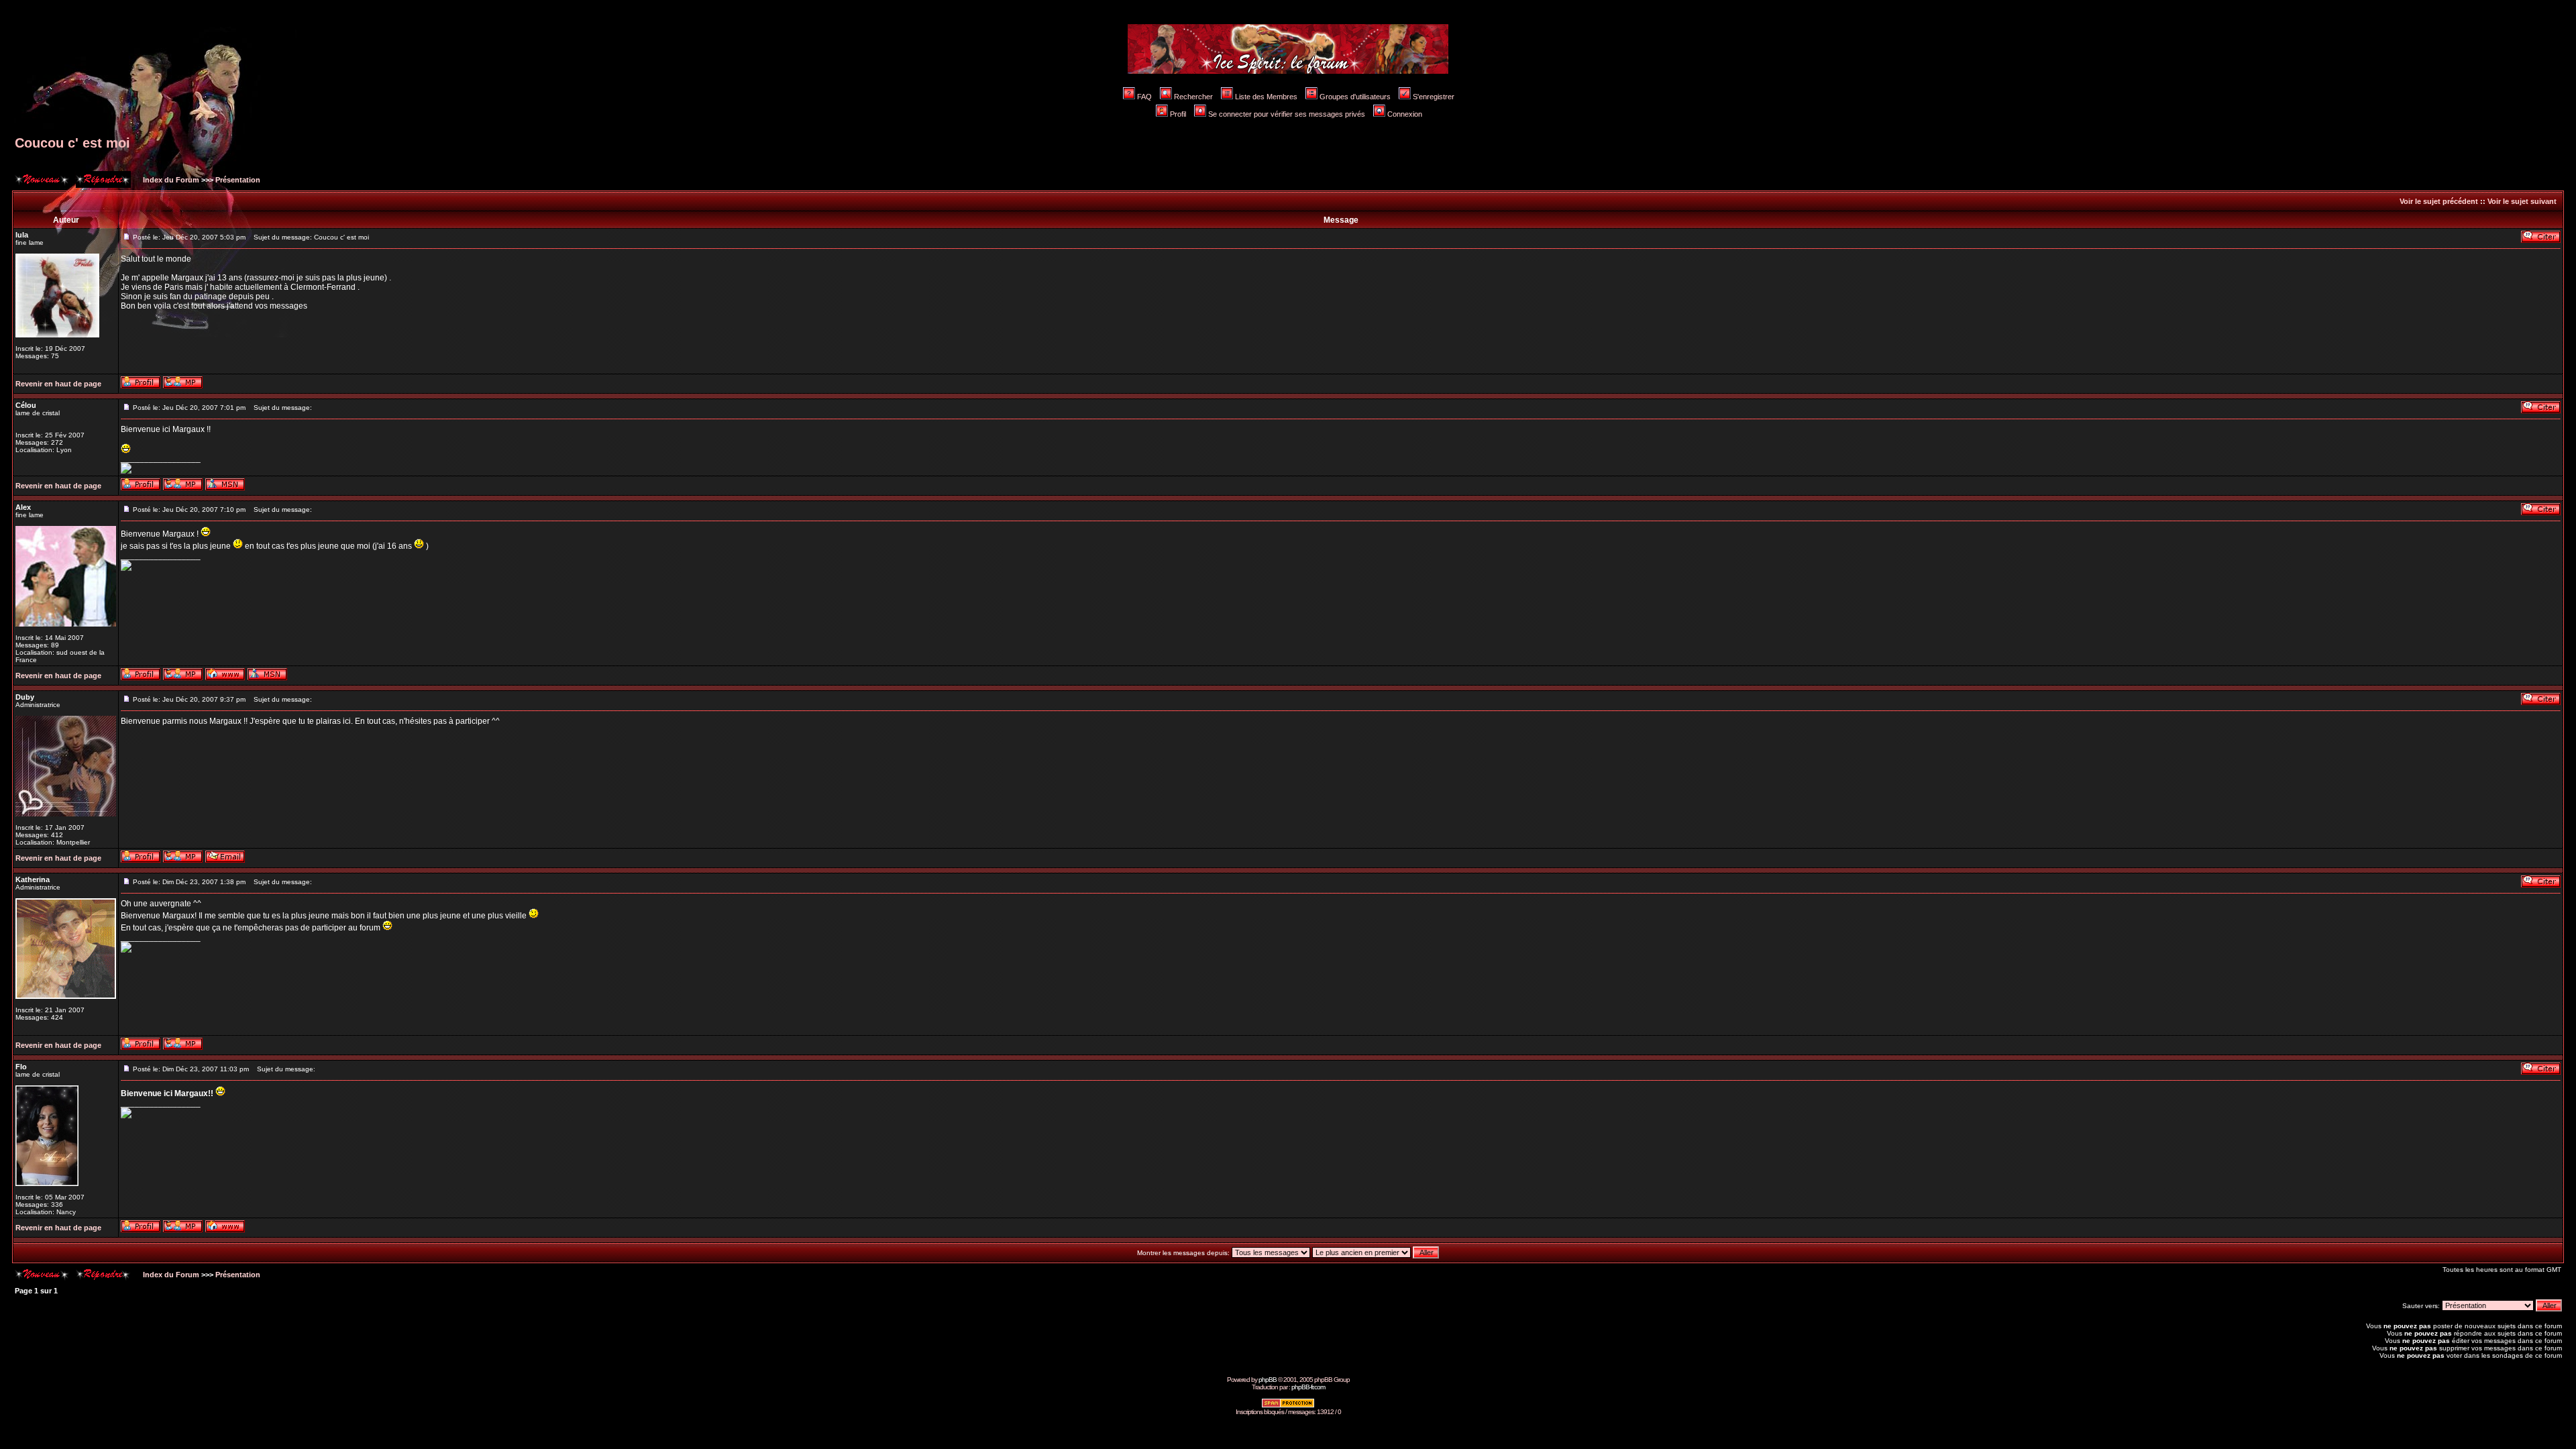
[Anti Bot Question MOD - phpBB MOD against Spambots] (1288, 1406)
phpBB (1268, 1380)
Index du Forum (170, 180)
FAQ (1144, 97)
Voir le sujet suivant (2522, 201)
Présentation (238, 180)
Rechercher (1193, 97)
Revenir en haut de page (58, 384)
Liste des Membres (1266, 97)
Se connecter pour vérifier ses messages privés (1287, 114)
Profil (1178, 114)
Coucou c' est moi (72, 143)
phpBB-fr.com (1308, 1387)
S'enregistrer (1434, 97)
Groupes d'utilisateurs (1355, 97)
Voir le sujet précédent (2439, 201)
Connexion (1405, 114)
